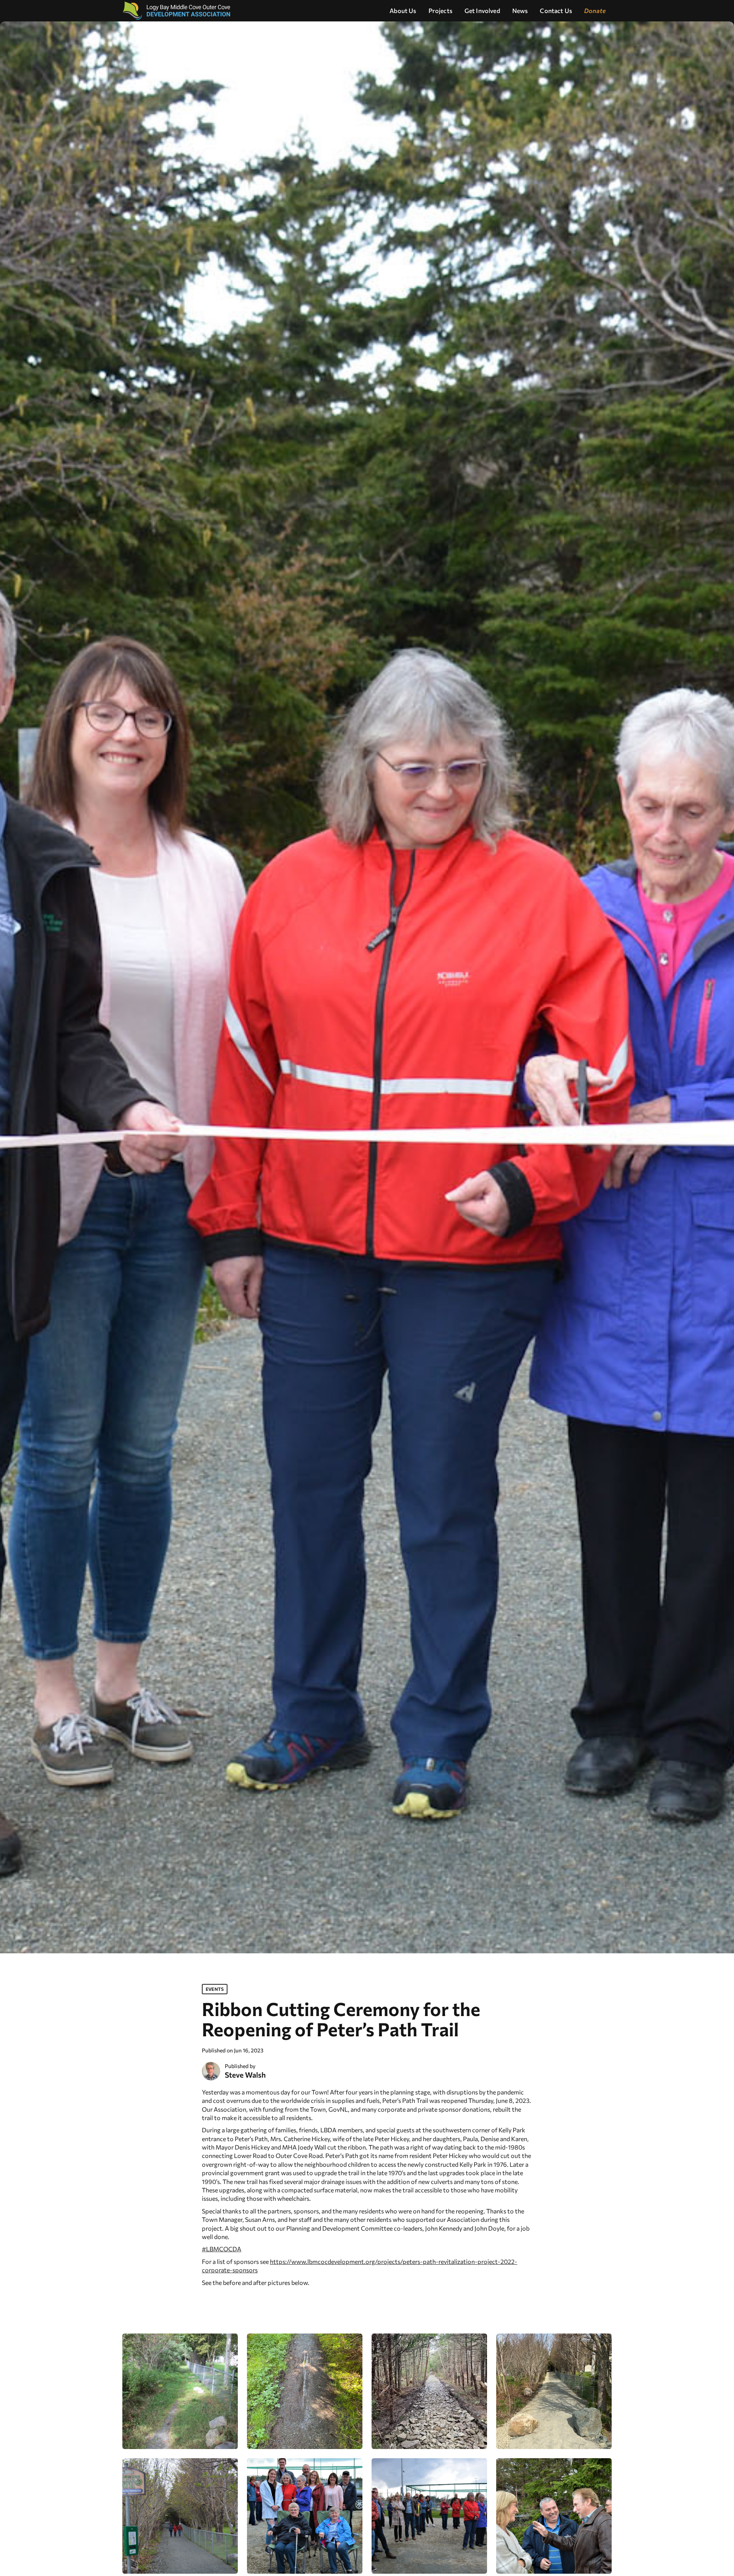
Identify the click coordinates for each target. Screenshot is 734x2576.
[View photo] (180, 2391)
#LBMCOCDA (222, 2249)
